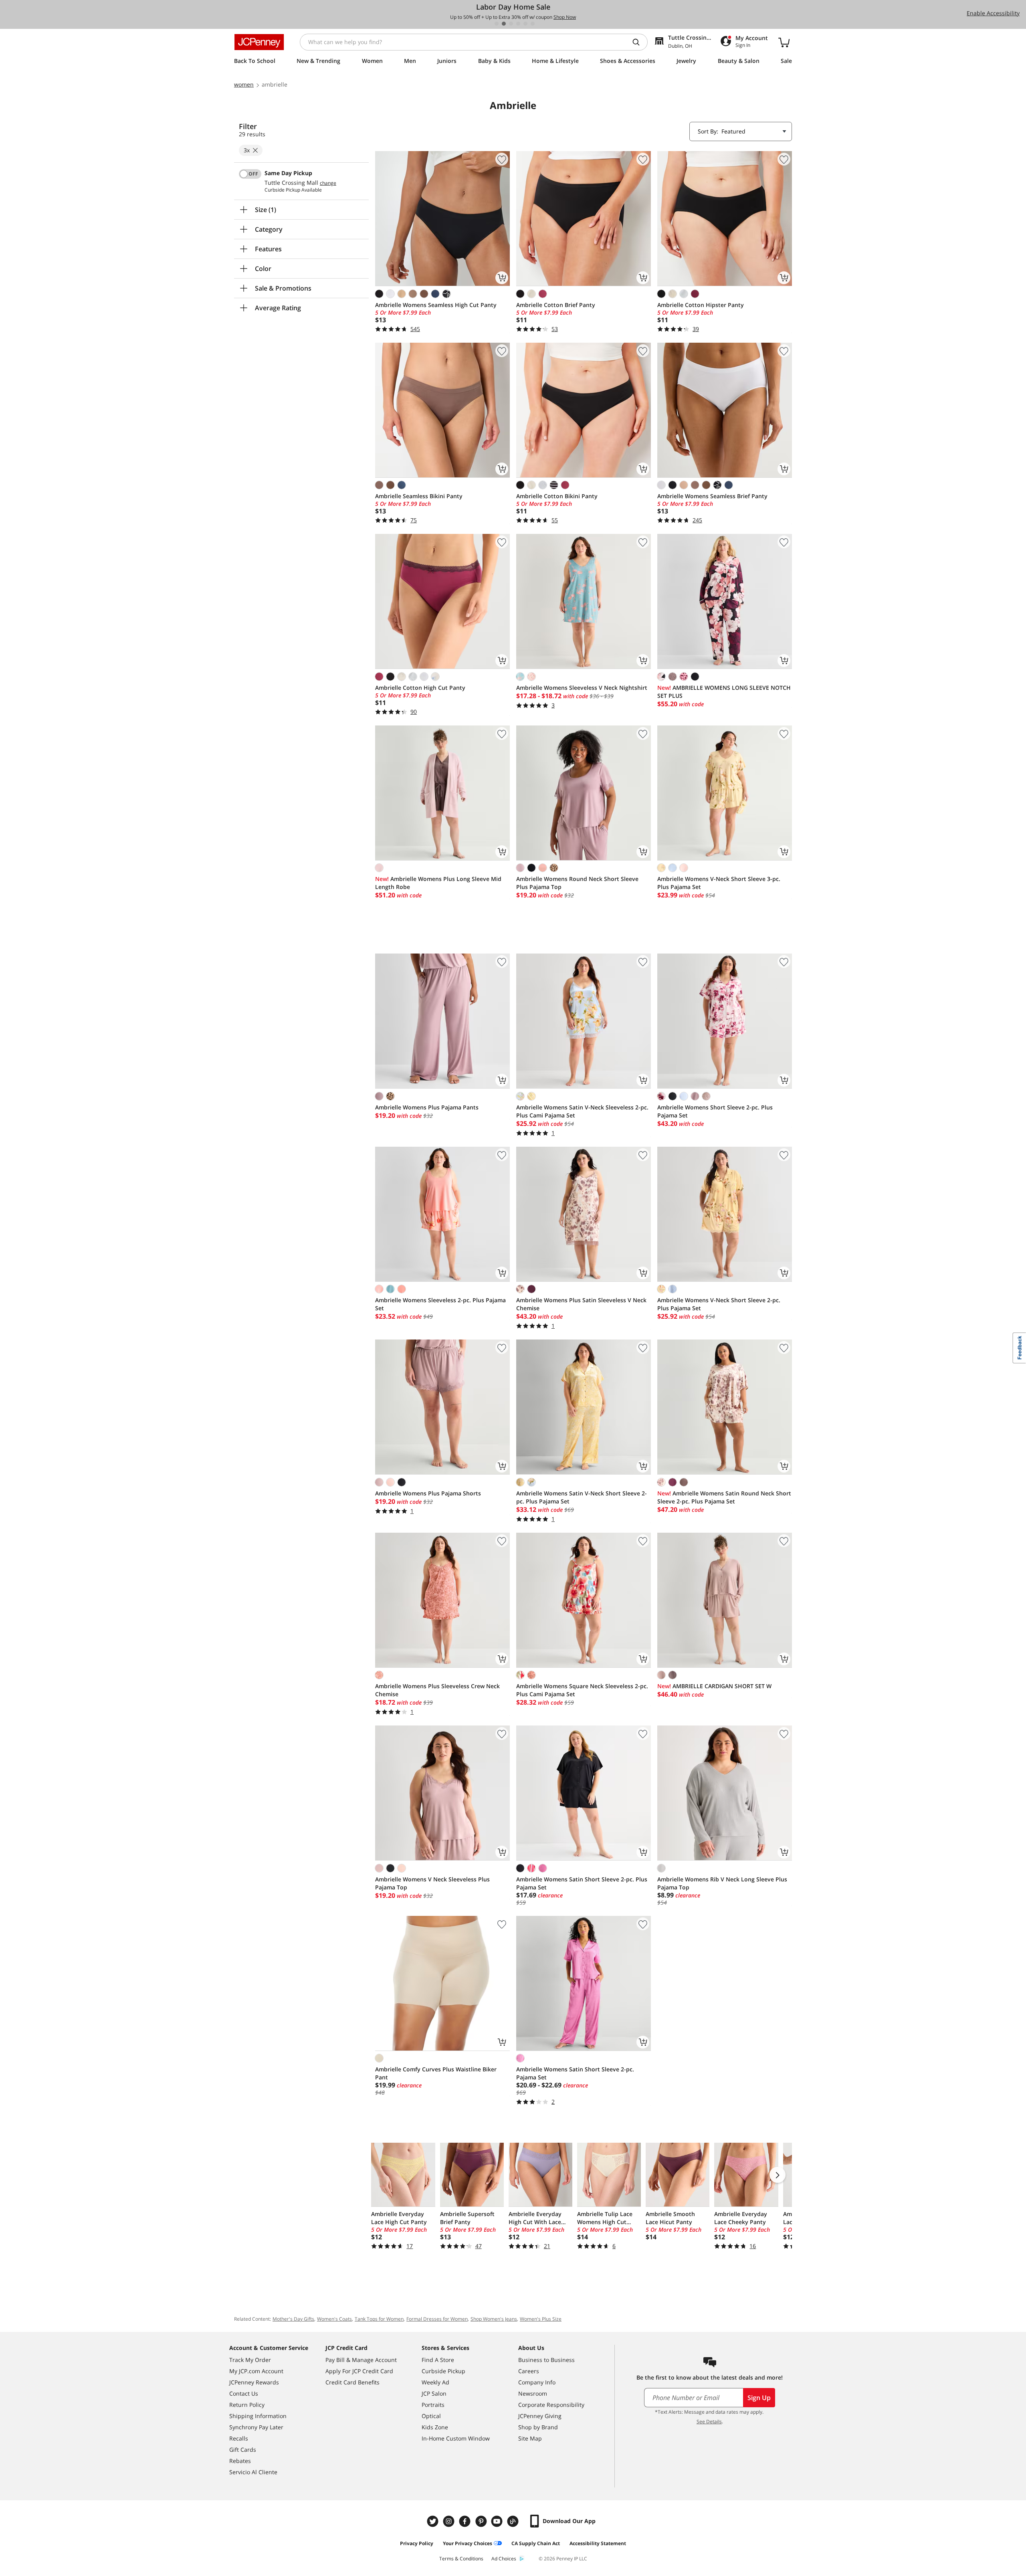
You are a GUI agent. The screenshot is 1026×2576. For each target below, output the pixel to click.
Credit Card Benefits (352, 2382)
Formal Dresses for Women (437, 2319)
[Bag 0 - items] (784, 42)
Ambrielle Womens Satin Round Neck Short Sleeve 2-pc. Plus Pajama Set (724, 1497)
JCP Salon (434, 2393)
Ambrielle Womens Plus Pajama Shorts (428, 1493)
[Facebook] (466, 2521)
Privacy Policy (417, 2543)
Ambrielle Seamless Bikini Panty (419, 496)
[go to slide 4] (518, 24)
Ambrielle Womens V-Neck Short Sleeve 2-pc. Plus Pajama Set (719, 1304)
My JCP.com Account (256, 2371)
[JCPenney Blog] (514, 2521)
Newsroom (533, 2393)
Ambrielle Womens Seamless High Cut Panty (436, 305)
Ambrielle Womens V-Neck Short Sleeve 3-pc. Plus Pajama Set (719, 883)
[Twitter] (434, 2521)
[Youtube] (498, 2521)
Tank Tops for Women (379, 2319)
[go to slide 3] (511, 24)
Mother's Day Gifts (293, 2319)
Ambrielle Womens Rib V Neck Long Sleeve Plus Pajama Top (722, 1883)
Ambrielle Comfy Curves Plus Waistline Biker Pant (436, 2073)
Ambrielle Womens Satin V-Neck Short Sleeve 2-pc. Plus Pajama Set (582, 1497)
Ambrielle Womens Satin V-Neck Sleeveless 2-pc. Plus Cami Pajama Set (582, 1111)
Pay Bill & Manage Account (361, 2360)
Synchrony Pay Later (256, 2427)
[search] (639, 42)
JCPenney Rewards (254, 2382)
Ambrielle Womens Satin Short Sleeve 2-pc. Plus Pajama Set (582, 1883)
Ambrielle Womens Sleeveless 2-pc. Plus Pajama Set (440, 1304)
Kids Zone (435, 2427)
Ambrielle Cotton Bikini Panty (557, 496)
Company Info (537, 2382)
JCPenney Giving (540, 2416)
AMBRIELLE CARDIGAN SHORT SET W (714, 1686)
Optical (431, 2416)
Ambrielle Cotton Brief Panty (556, 305)
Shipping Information (258, 2416)
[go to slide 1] (497, 24)
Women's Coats (334, 2319)
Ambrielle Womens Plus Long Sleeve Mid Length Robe (438, 883)
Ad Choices (504, 2559)
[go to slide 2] (504, 24)
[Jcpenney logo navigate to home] (259, 42)
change (328, 183)
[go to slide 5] (525, 24)
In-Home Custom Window (456, 2438)
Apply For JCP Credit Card (359, 2371)
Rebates (240, 2461)
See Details (709, 2421)
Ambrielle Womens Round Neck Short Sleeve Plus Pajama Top (577, 883)
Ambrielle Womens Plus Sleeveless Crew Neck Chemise (437, 1690)
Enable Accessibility (993, 13)
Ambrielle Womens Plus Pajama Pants (427, 1107)
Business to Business (546, 2360)
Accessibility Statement (598, 2543)
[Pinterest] (482, 2521)
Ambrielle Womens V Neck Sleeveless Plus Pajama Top (432, 1883)
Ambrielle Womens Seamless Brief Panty (712, 496)
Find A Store (438, 2360)
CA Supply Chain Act (536, 2543)
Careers (529, 2371)
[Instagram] (450, 2521)
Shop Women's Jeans (494, 2319)
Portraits (433, 2405)
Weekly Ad (435, 2382)
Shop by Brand (538, 2427)
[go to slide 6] (533, 24)
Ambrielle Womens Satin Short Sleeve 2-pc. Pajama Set (575, 2073)
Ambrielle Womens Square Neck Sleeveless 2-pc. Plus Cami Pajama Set (582, 1690)
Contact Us (244, 2393)
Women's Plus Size (541, 2319)
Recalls (239, 2438)
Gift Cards (243, 2450)
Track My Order (250, 2360)
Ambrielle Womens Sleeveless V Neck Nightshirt (582, 688)
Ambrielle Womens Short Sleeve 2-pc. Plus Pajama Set (715, 1111)
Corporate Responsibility (551, 2405)
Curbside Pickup (443, 2371)
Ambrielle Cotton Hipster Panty (701, 305)
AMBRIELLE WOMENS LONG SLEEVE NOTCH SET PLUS (724, 692)
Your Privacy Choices (468, 2543)
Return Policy (247, 2405)
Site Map (530, 2438)
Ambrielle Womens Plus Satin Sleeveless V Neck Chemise (581, 1304)
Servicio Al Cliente (253, 2472)
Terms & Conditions (461, 2559)
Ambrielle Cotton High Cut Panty (420, 688)
